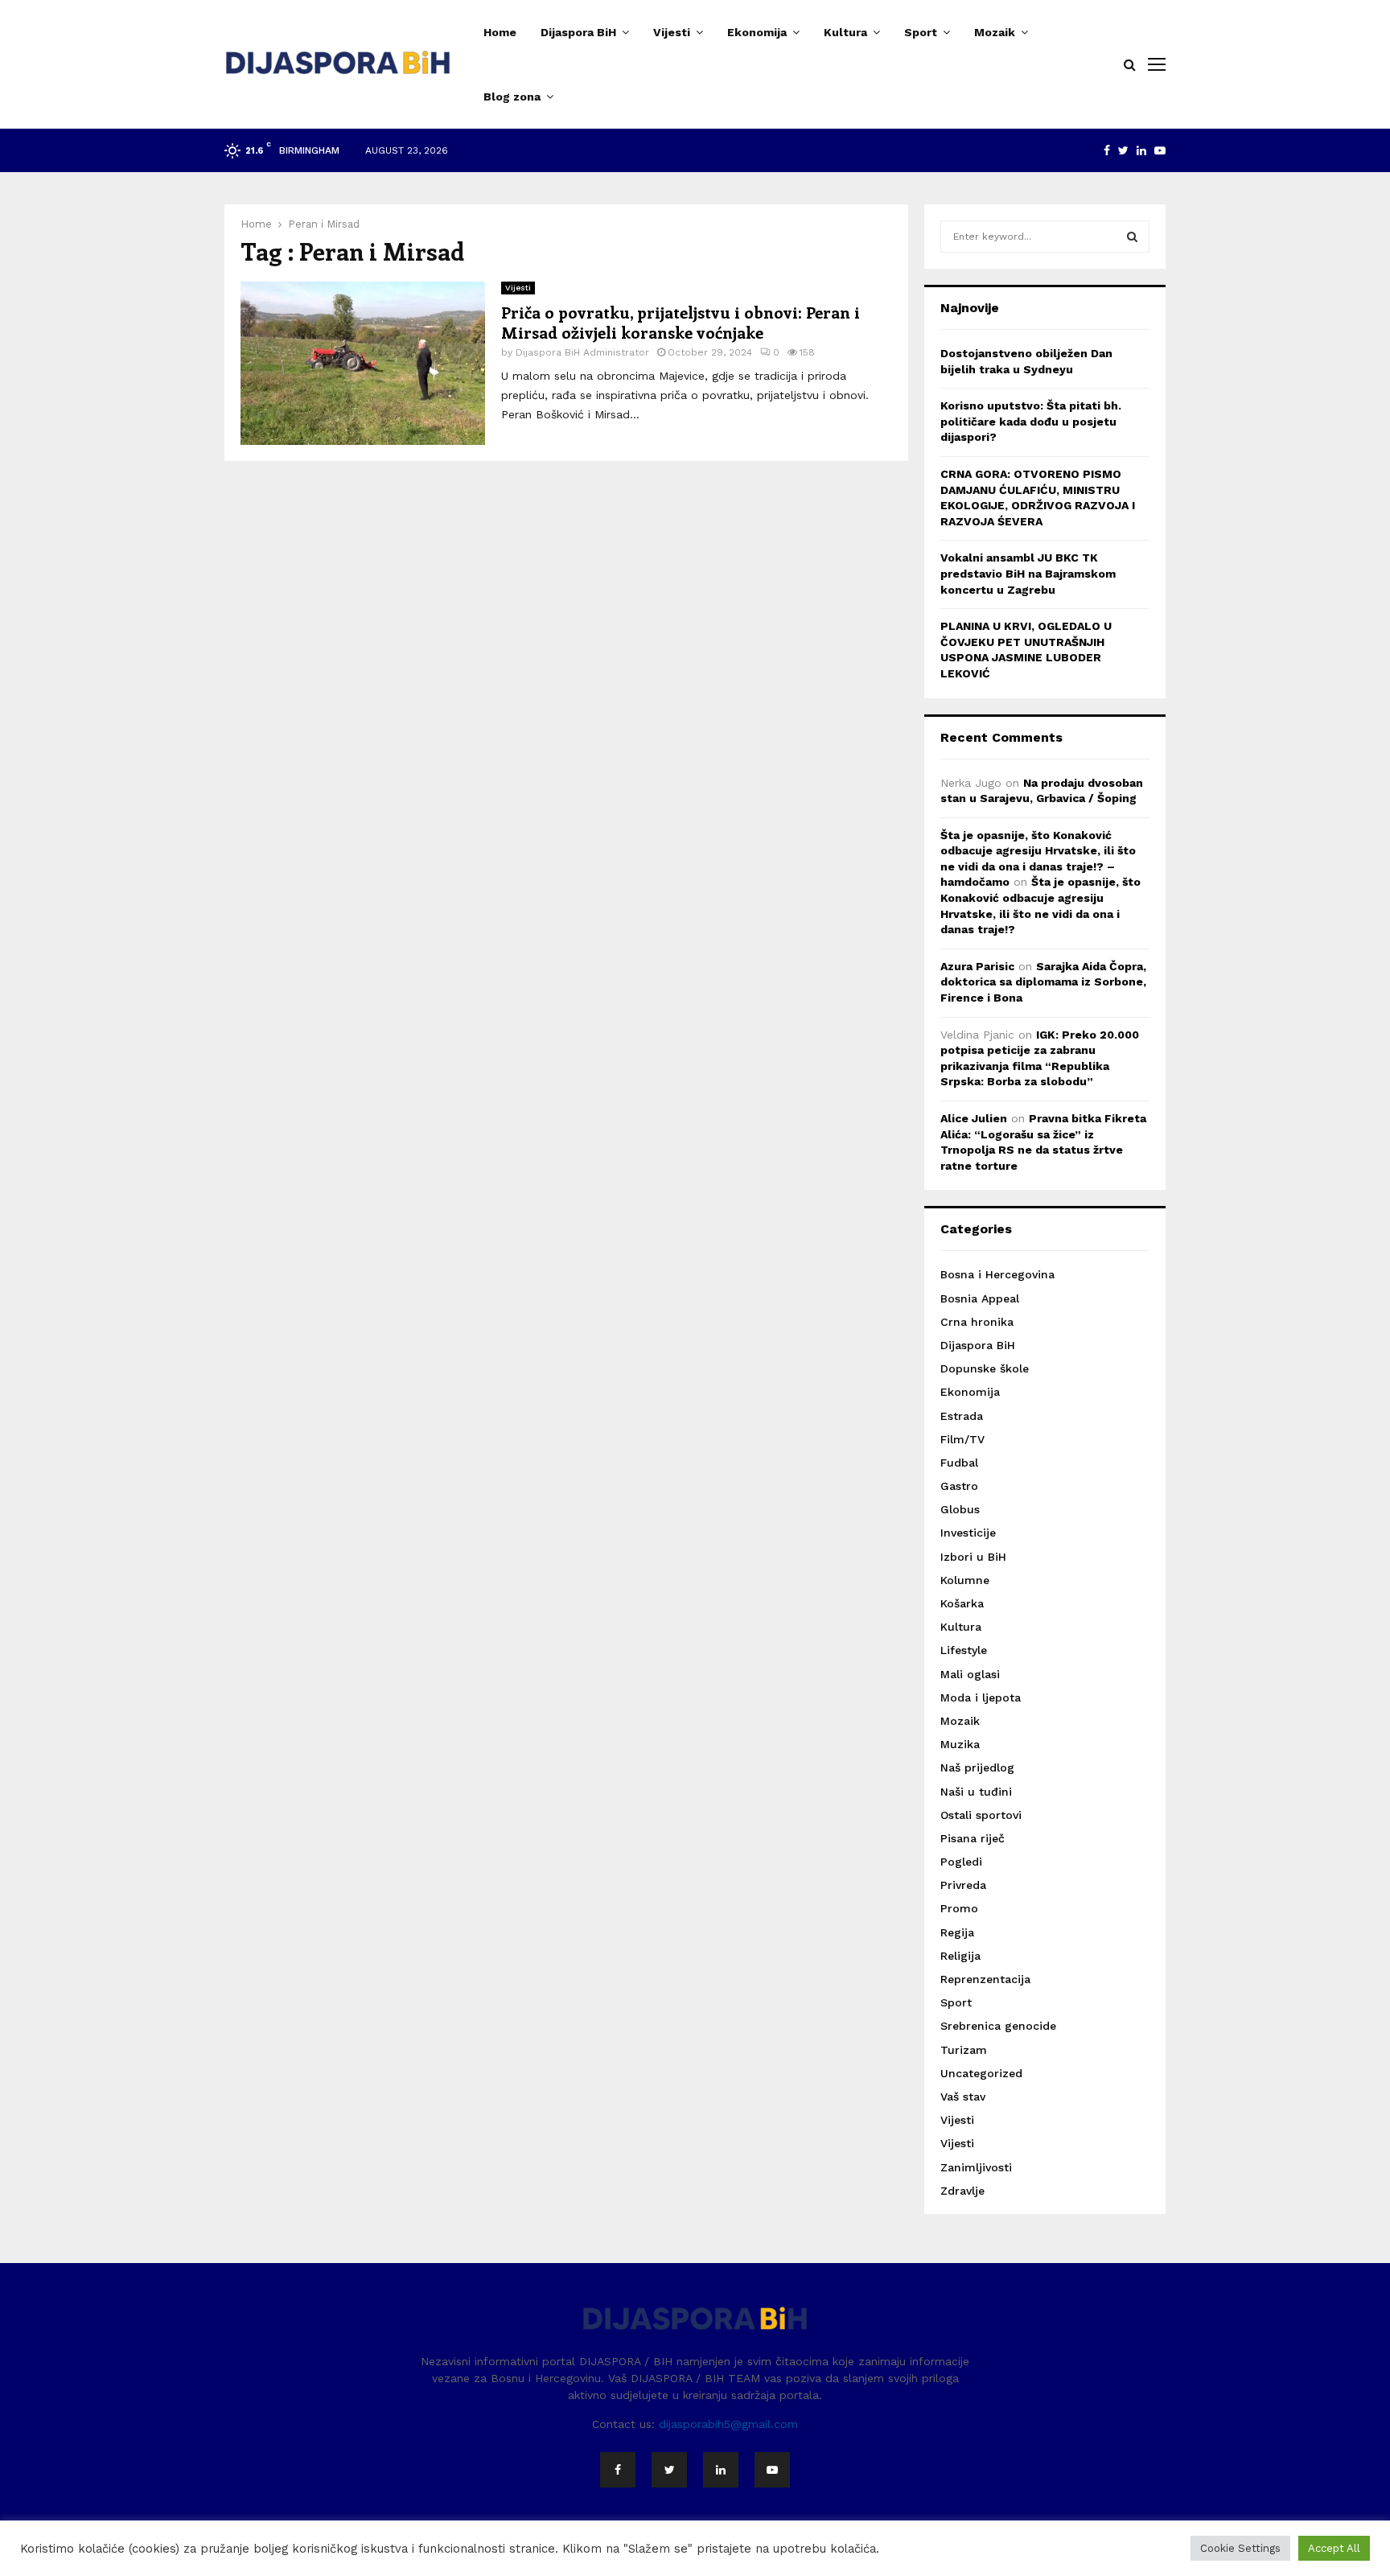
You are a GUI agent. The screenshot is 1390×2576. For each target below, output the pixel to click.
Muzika (960, 1744)
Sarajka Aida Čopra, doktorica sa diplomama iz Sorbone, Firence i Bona (1043, 982)
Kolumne (965, 1580)
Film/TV (962, 1439)
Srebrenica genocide (998, 2026)
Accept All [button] (1334, 2548)
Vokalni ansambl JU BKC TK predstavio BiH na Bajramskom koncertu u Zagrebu (1028, 573)
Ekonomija (757, 32)
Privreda (963, 1885)
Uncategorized (981, 2073)
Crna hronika (977, 1322)
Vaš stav (963, 2097)
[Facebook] (618, 2470)
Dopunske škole (985, 1368)
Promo (959, 1908)
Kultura (845, 32)
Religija (960, 1956)
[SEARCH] (1132, 237)
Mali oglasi (970, 1674)
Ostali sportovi (981, 1815)
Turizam (964, 2050)
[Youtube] (772, 2470)
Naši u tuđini (976, 1792)
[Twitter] (669, 2470)
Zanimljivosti (976, 2167)
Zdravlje (962, 2191)
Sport (921, 32)
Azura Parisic (977, 966)
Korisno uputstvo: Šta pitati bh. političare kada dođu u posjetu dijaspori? (1031, 421)
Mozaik (995, 32)
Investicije (968, 1533)
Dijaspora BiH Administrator (582, 352)
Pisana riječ (973, 1838)
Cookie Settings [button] (1240, 2548)
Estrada (962, 1416)
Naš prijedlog (977, 1767)
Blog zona (512, 97)
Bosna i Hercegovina (997, 1274)
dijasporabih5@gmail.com (728, 2424)
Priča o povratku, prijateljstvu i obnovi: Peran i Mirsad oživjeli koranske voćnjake (681, 322)
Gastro (959, 1486)
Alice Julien (974, 1118)
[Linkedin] (721, 2470)
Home (500, 32)
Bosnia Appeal (980, 1298)
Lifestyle (964, 1650)
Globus (960, 1509)
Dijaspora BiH (578, 32)
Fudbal (959, 1463)
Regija (957, 1932)
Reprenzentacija (985, 1979)
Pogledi (961, 1862)
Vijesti (672, 32)
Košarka (962, 1603)
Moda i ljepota (981, 1697)
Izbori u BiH (973, 1557)
